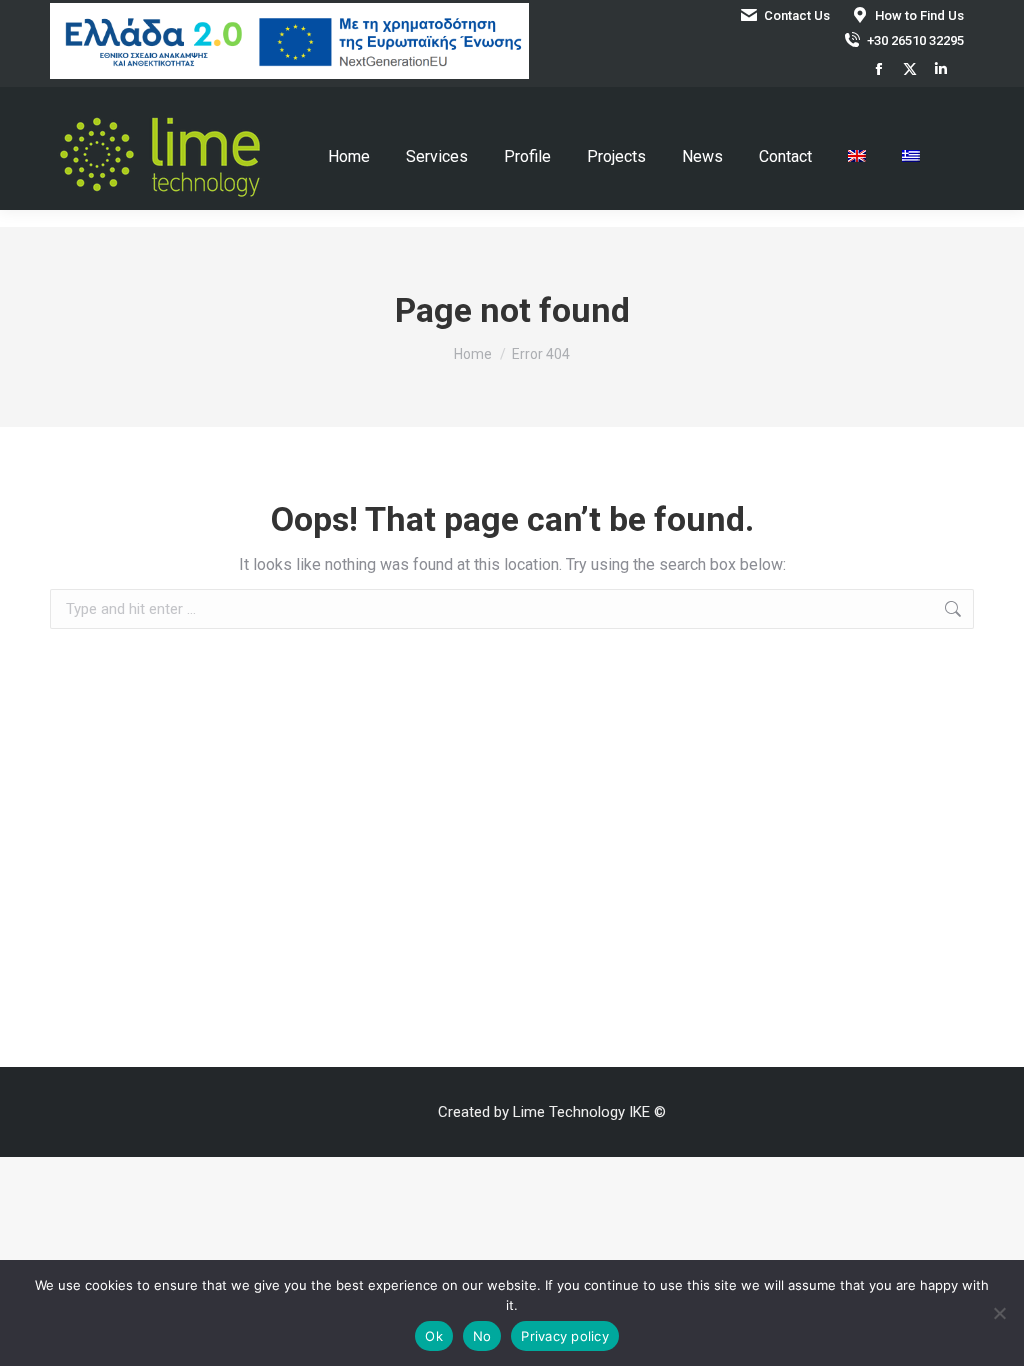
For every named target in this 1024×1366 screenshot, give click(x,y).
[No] (999, 1313)
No (482, 1336)
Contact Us (797, 15)
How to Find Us (919, 15)
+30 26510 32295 (915, 40)
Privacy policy (565, 1336)
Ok (434, 1336)
